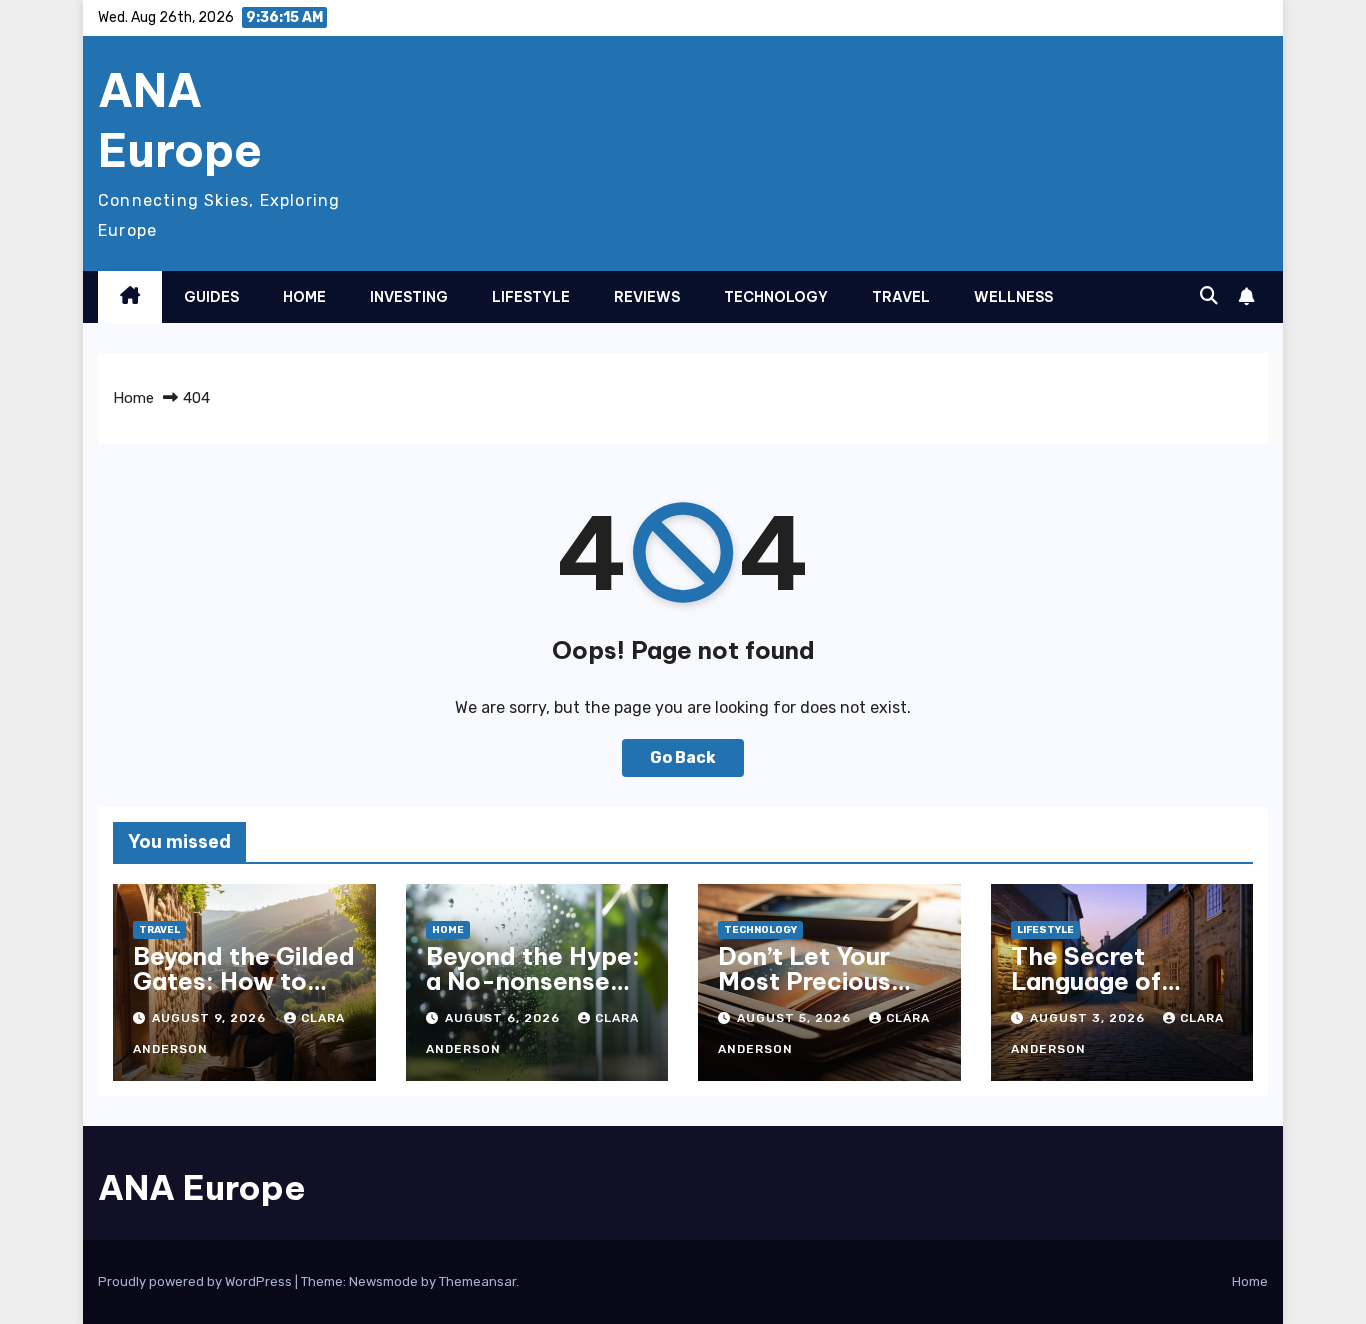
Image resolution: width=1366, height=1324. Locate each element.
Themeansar (477, 1281)
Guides (211, 297)
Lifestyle (531, 297)
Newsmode (383, 1281)
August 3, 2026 (1089, 1018)
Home (304, 297)
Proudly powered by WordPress (196, 1281)
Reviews (647, 297)
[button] (1209, 296)
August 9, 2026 (211, 1018)
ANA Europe (180, 120)
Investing (409, 297)
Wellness (1013, 297)
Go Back (683, 757)
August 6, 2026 (504, 1018)
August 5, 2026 (796, 1018)
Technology (776, 297)
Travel (901, 297)
